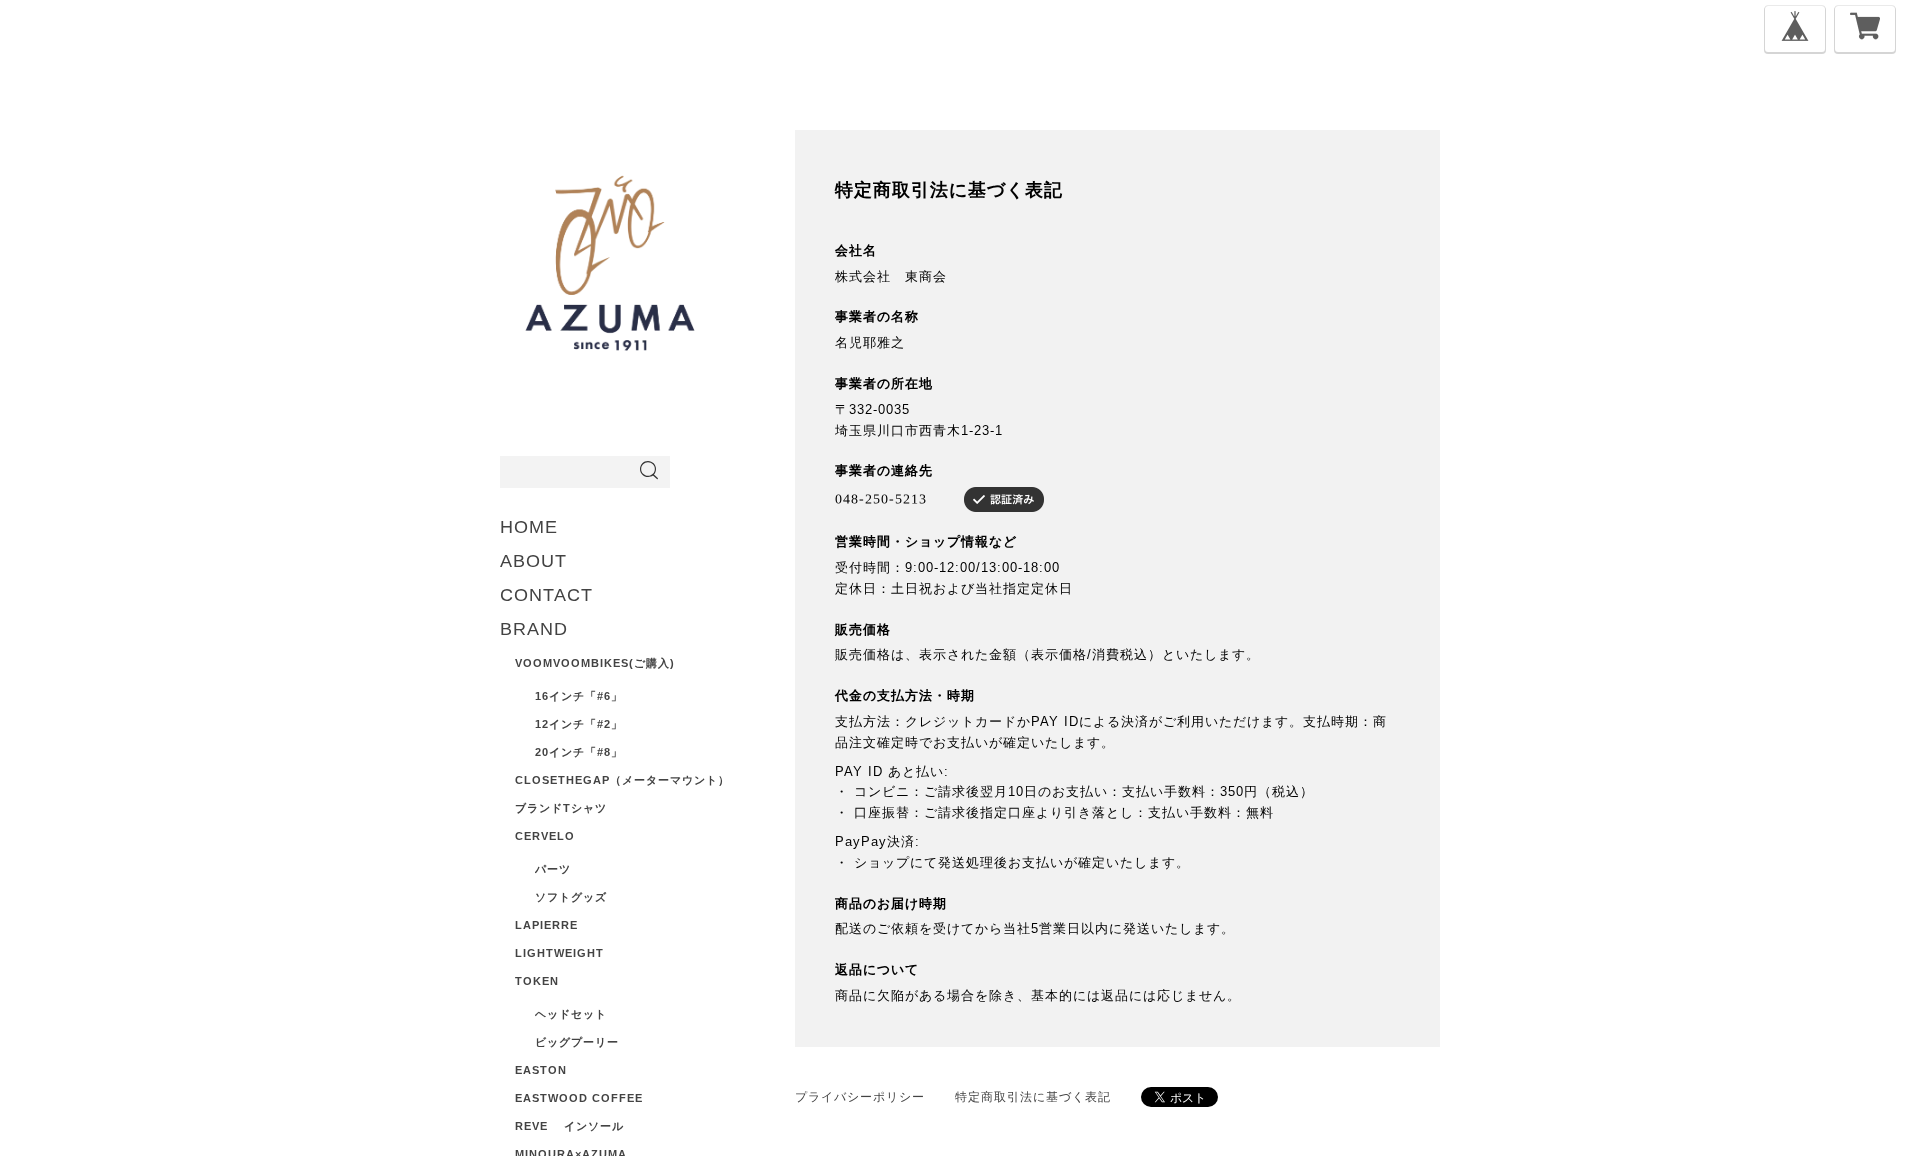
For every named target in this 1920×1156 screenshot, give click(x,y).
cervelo (545, 836)
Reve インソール (569, 1126)
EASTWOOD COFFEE (579, 1098)
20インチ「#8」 (579, 752)
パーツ (553, 869)
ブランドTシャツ (561, 808)
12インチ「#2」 (579, 724)
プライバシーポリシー (860, 1097)
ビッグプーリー (577, 1042)
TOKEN (537, 981)
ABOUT (533, 561)
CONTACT (546, 595)
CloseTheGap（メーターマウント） (622, 780)
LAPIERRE (546, 925)
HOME (529, 527)
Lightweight (559, 953)
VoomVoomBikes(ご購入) (595, 663)
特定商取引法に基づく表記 (1033, 1097)
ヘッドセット (571, 1014)
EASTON (541, 1070)
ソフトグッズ (571, 897)
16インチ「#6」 (579, 696)
